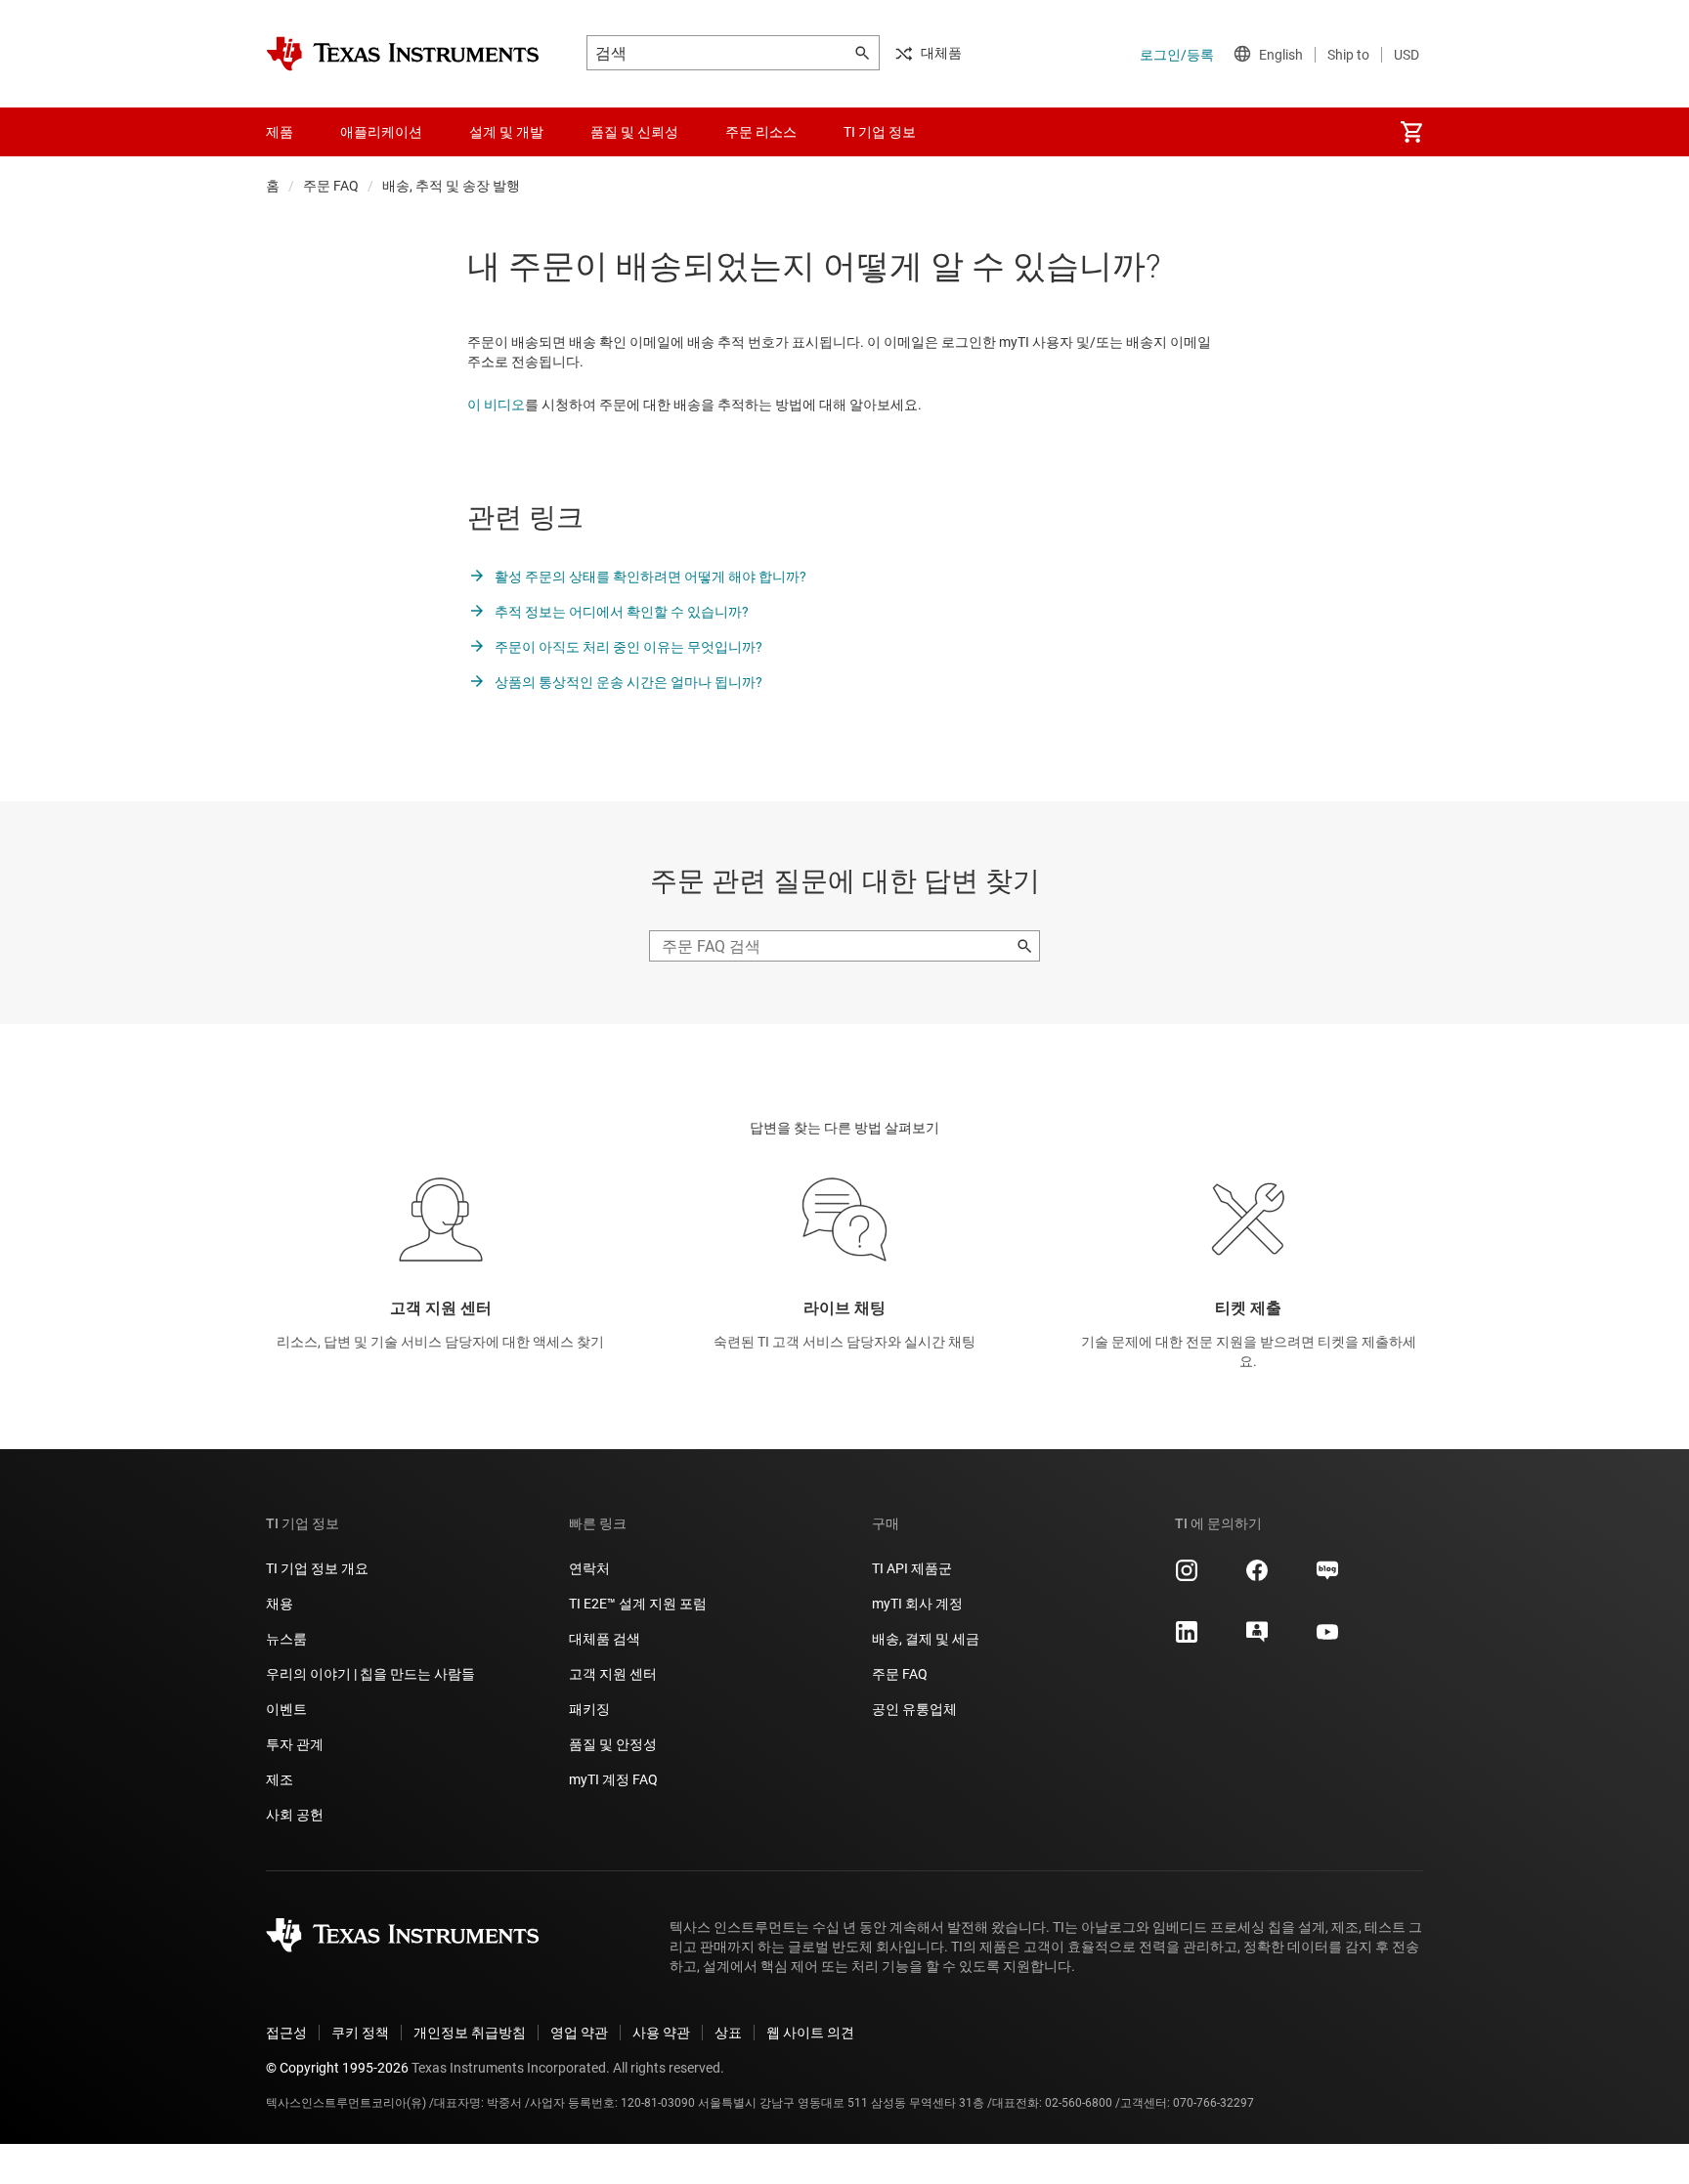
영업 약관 (579, 2033)
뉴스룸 (286, 1639)
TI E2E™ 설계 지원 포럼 (638, 1604)
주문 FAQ (331, 186)
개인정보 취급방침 (470, 2033)
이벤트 (286, 1709)
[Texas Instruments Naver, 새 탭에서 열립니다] (1327, 1577)
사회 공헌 (295, 1815)
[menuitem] (1411, 132)
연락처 (589, 1568)
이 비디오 (496, 405)
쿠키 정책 (360, 2033)
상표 (728, 2033)
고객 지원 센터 (613, 1674)
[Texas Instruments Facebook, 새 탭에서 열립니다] (1257, 1577)
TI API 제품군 (912, 1568)
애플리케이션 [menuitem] (381, 132)
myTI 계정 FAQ (613, 1779)
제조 (280, 1779)
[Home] (403, 54)
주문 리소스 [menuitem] (761, 132)
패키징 (589, 1709)
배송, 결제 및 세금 (926, 1639)
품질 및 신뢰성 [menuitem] (634, 132)
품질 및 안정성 (613, 1744)
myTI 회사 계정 (917, 1604)
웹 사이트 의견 (810, 2033)
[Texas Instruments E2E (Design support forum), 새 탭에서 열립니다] (1257, 1639)
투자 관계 (295, 1744)
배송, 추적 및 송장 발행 (451, 186)
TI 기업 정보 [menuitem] (880, 132)
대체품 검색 (605, 1639)
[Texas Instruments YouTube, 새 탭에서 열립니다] (1327, 1639)
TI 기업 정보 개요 (317, 1568)
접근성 (286, 2033)
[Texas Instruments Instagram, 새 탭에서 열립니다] (1187, 1577)
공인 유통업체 (914, 1709)
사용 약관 (661, 2033)
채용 (280, 1604)
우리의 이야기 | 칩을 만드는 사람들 (370, 1674)
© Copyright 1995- (337, 2068)
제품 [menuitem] (280, 132)
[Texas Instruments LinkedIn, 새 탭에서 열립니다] (1187, 1639)
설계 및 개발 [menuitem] (506, 132)
